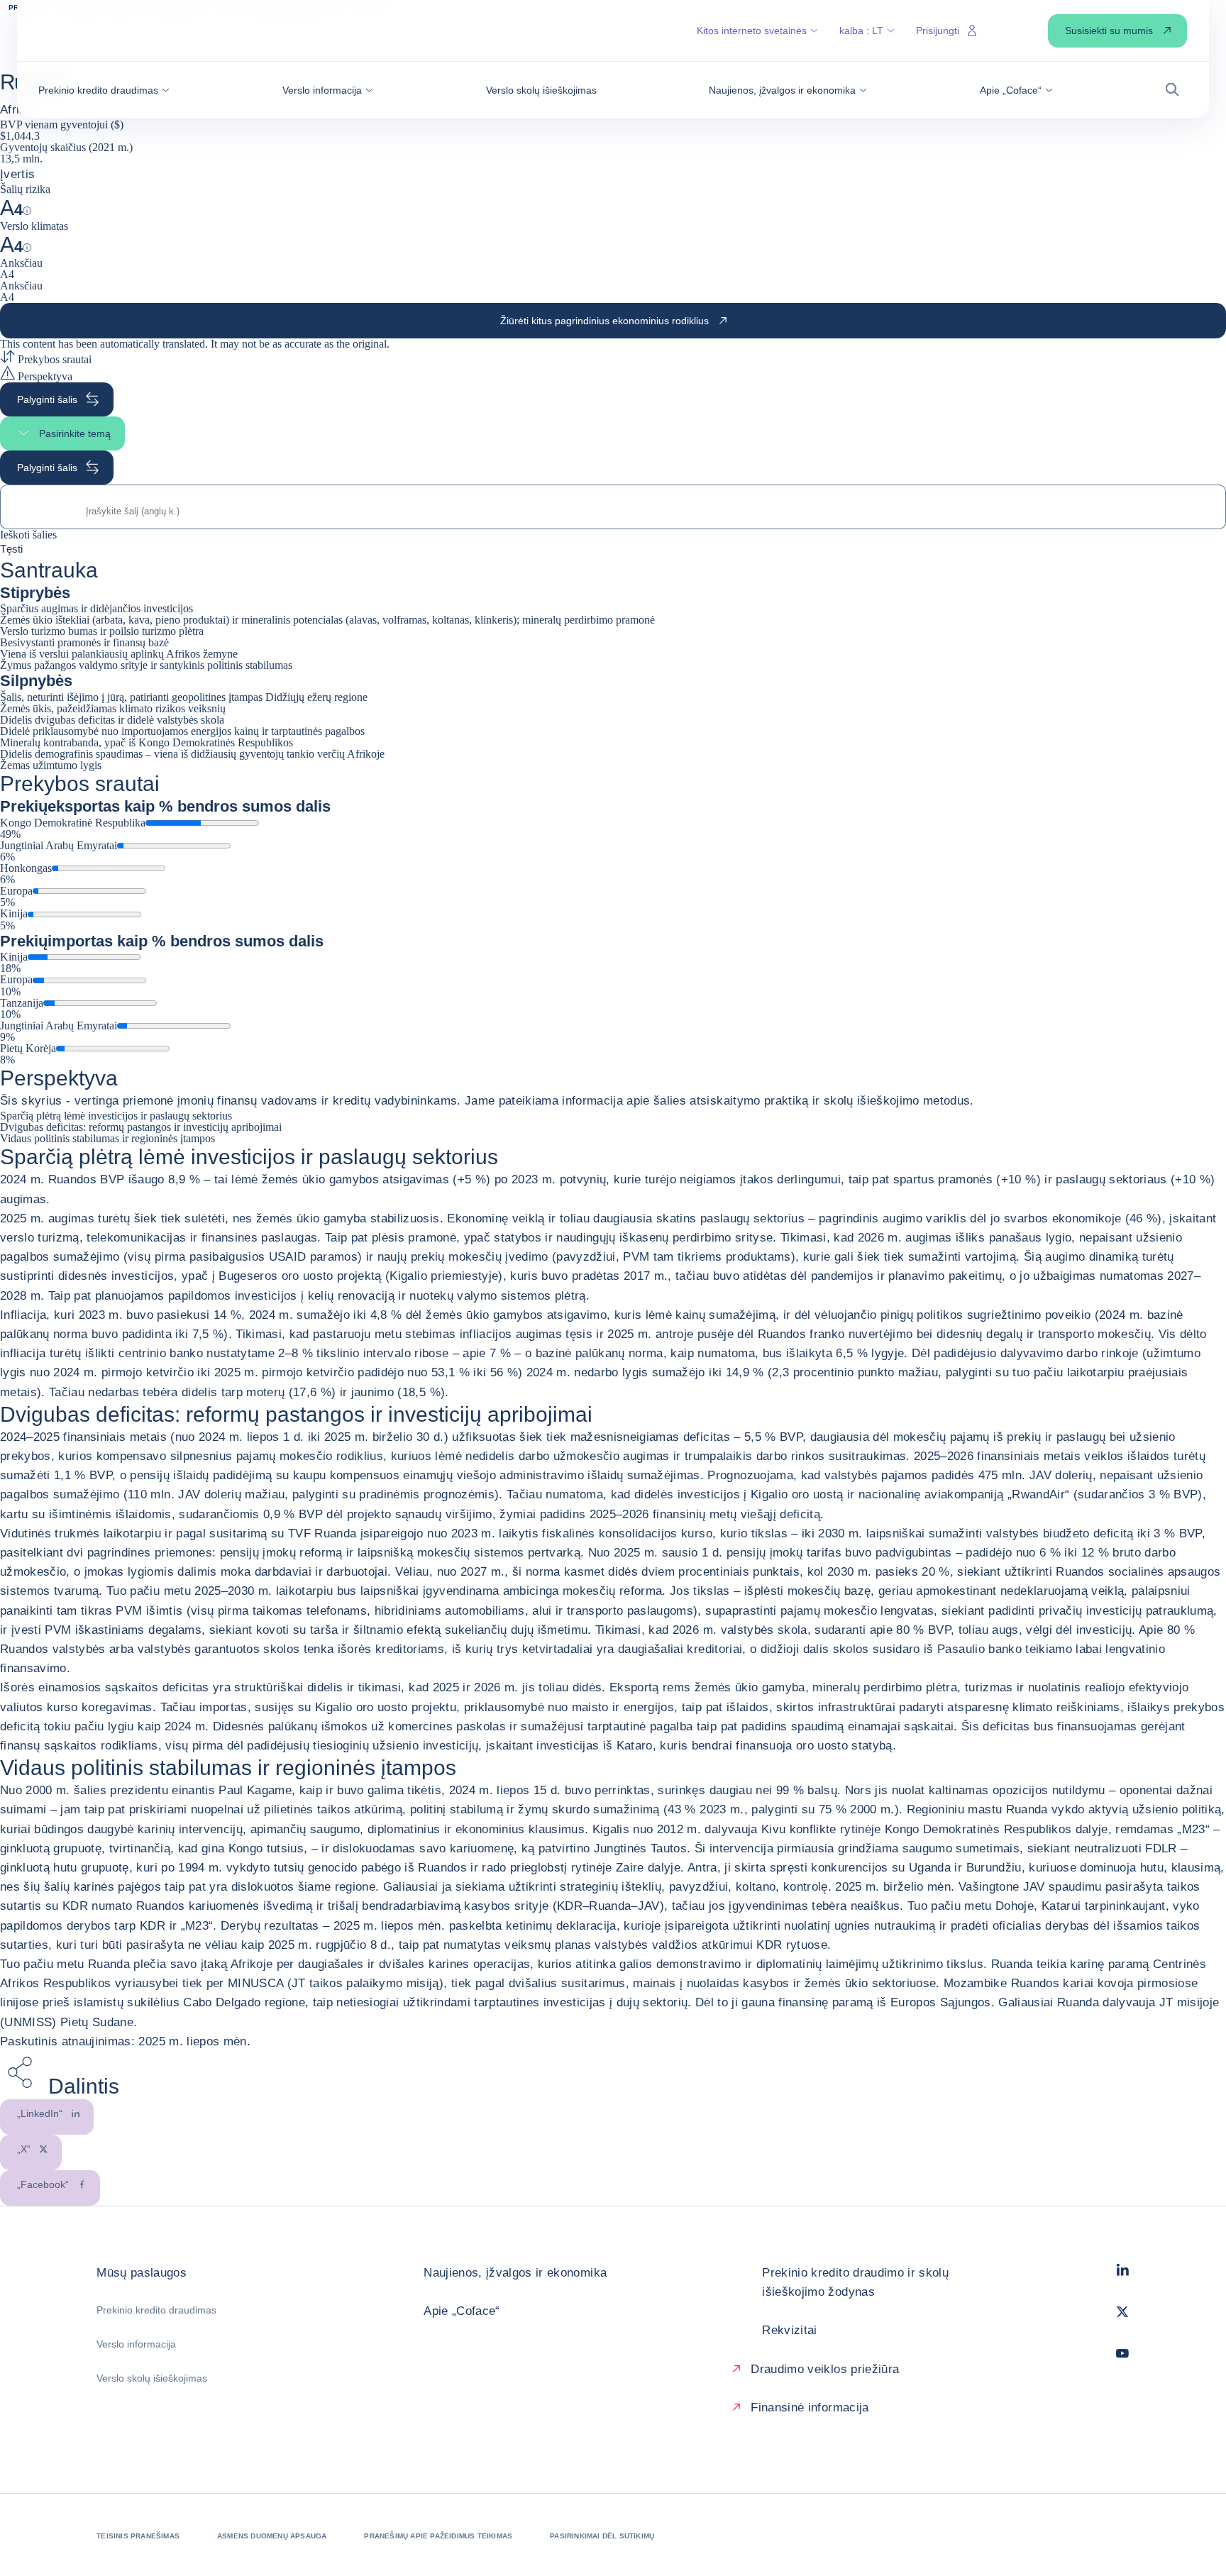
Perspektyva (44, 376)
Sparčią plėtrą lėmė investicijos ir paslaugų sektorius (116, 1116)
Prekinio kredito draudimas (156, 2310)
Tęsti (11, 548)
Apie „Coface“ (462, 2311)
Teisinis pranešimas (138, 2536)
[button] (104, 90)
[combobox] (613, 511)
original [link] (370, 344)
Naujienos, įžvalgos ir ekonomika (515, 2273)
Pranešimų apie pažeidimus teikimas (438, 2536)
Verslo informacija (136, 2344)
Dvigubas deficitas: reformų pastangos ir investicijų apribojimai (141, 1127)
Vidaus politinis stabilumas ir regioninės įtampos (107, 1138)
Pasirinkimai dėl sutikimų (602, 2536)
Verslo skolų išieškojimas (152, 2378)
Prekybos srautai (53, 359)
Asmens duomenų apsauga (272, 2536)
